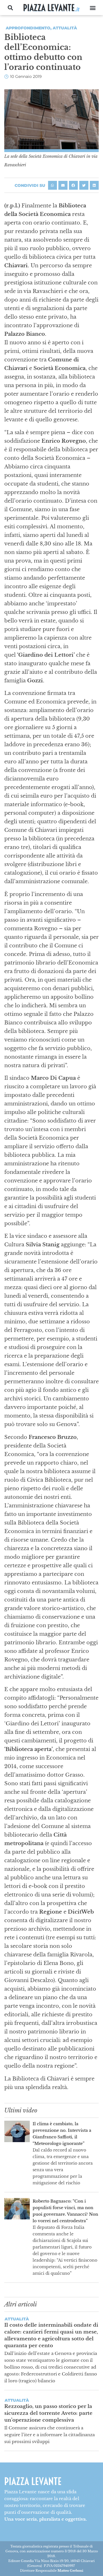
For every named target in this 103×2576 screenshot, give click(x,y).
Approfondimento (28, 28)
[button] (10, 8)
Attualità (65, 28)
